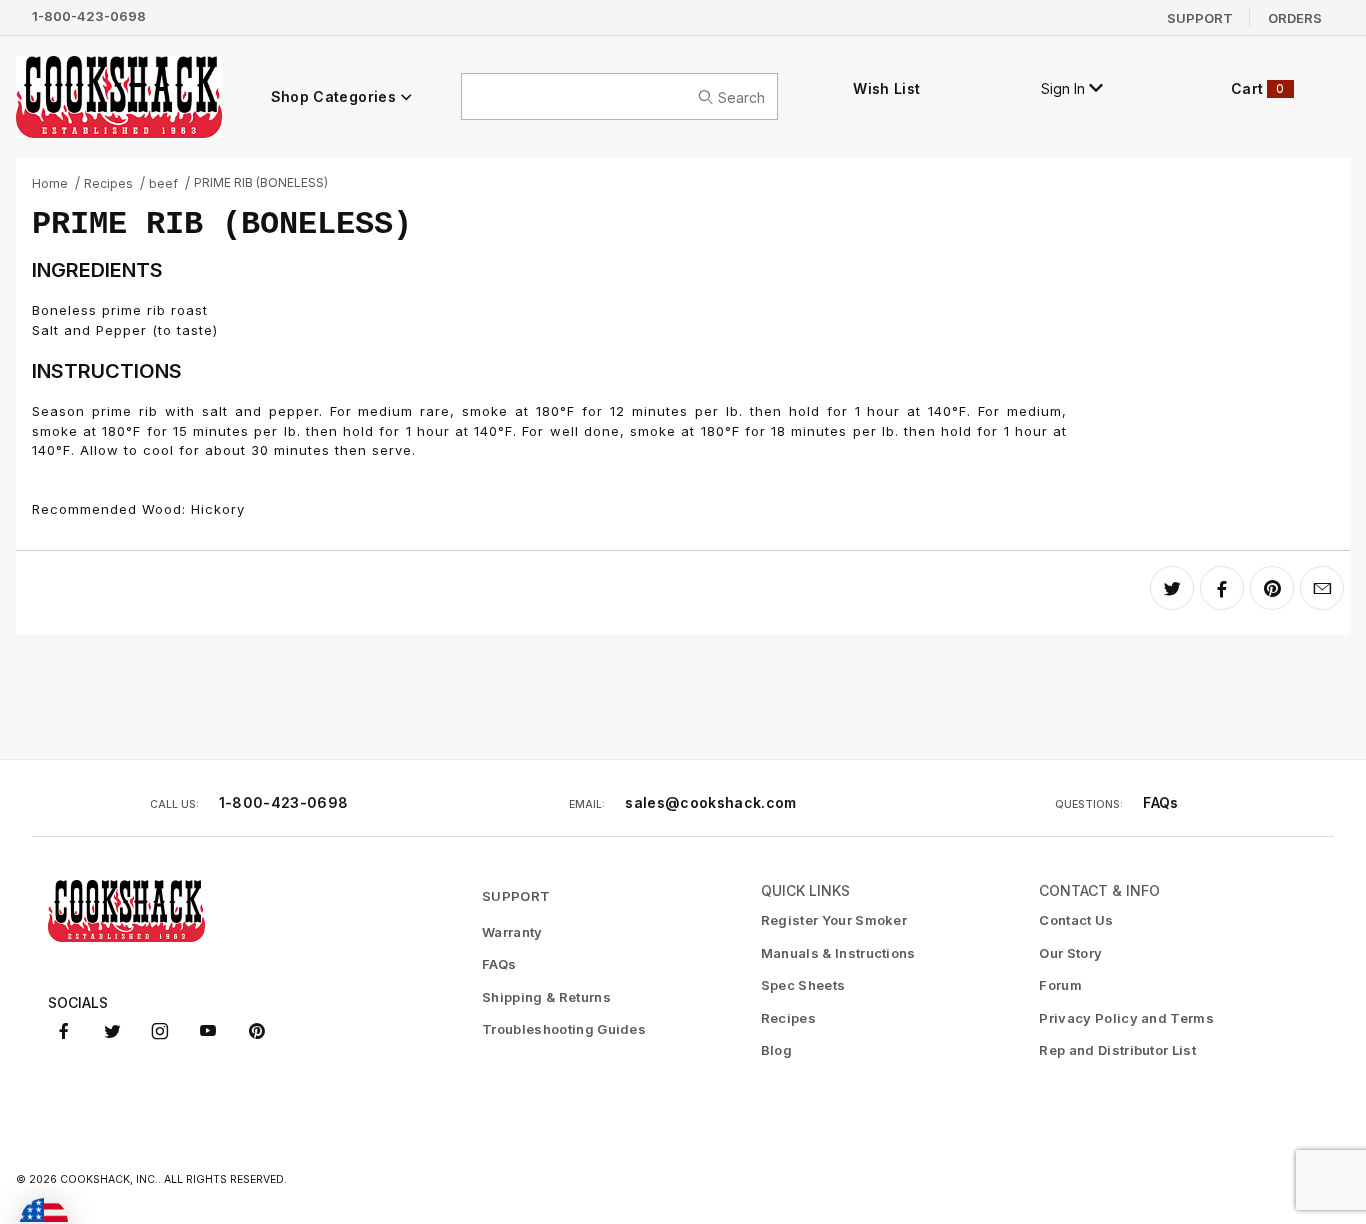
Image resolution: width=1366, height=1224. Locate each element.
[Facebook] (64, 1031)
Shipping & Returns (546, 997)
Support (1200, 17)
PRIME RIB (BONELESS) (261, 182)
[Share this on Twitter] (1172, 588)
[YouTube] (208, 1031)
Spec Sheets (803, 985)
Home (50, 183)
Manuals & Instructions (838, 953)
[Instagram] (160, 1031)
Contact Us (1076, 920)
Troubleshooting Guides (564, 1029)
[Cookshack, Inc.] (119, 96)
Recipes (108, 183)
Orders (1295, 17)
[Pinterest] (256, 1031)
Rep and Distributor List (1117, 1050)
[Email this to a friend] (1322, 588)
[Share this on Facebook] (1222, 588)
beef (163, 183)
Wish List (886, 88)
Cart (1258, 88)
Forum (1060, 985)
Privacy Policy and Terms (1126, 1018)
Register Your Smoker (834, 920)
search (741, 96)
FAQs (1160, 802)
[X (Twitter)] (112, 1031)
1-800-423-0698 (89, 16)
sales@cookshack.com (711, 802)
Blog (776, 1050)
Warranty (512, 932)
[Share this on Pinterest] (1272, 588)
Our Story (1070, 953)
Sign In (1065, 88)
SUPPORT (516, 896)
